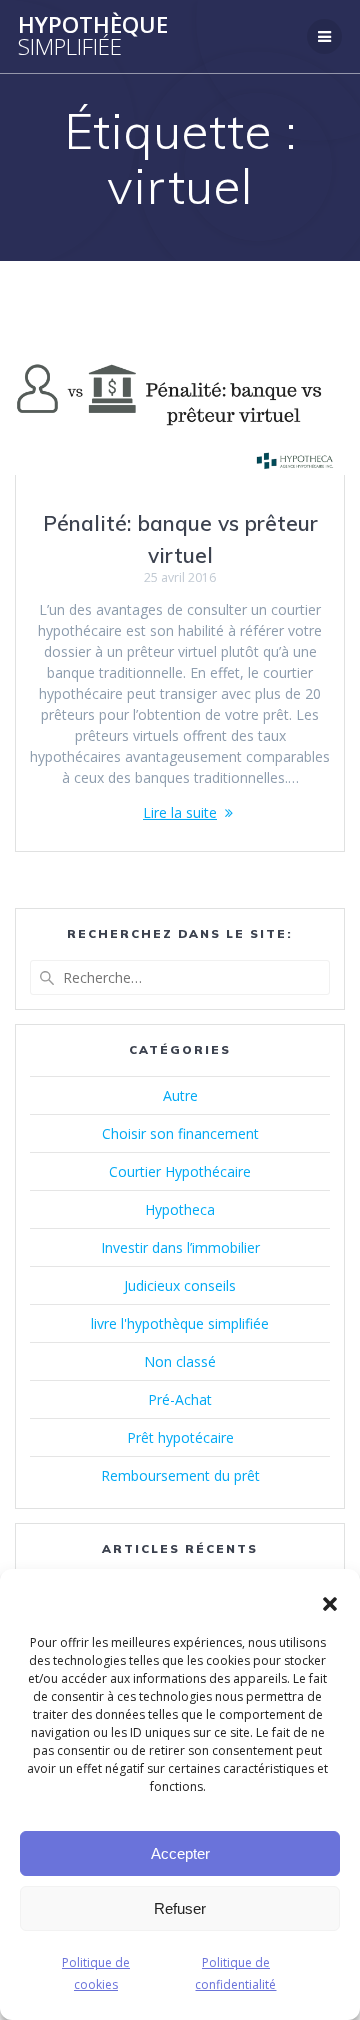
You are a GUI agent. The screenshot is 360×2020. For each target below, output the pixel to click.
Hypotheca (180, 1209)
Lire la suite (180, 812)
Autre (180, 1095)
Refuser (180, 1908)
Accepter (180, 1853)
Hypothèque (93, 36)
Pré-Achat (180, 1399)
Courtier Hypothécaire (180, 1171)
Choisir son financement (180, 1133)
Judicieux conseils (180, 1285)
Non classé (180, 1361)
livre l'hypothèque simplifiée (180, 1323)
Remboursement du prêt (180, 1475)
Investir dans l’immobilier (180, 1247)
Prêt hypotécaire (180, 1437)
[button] (330, 1604)
